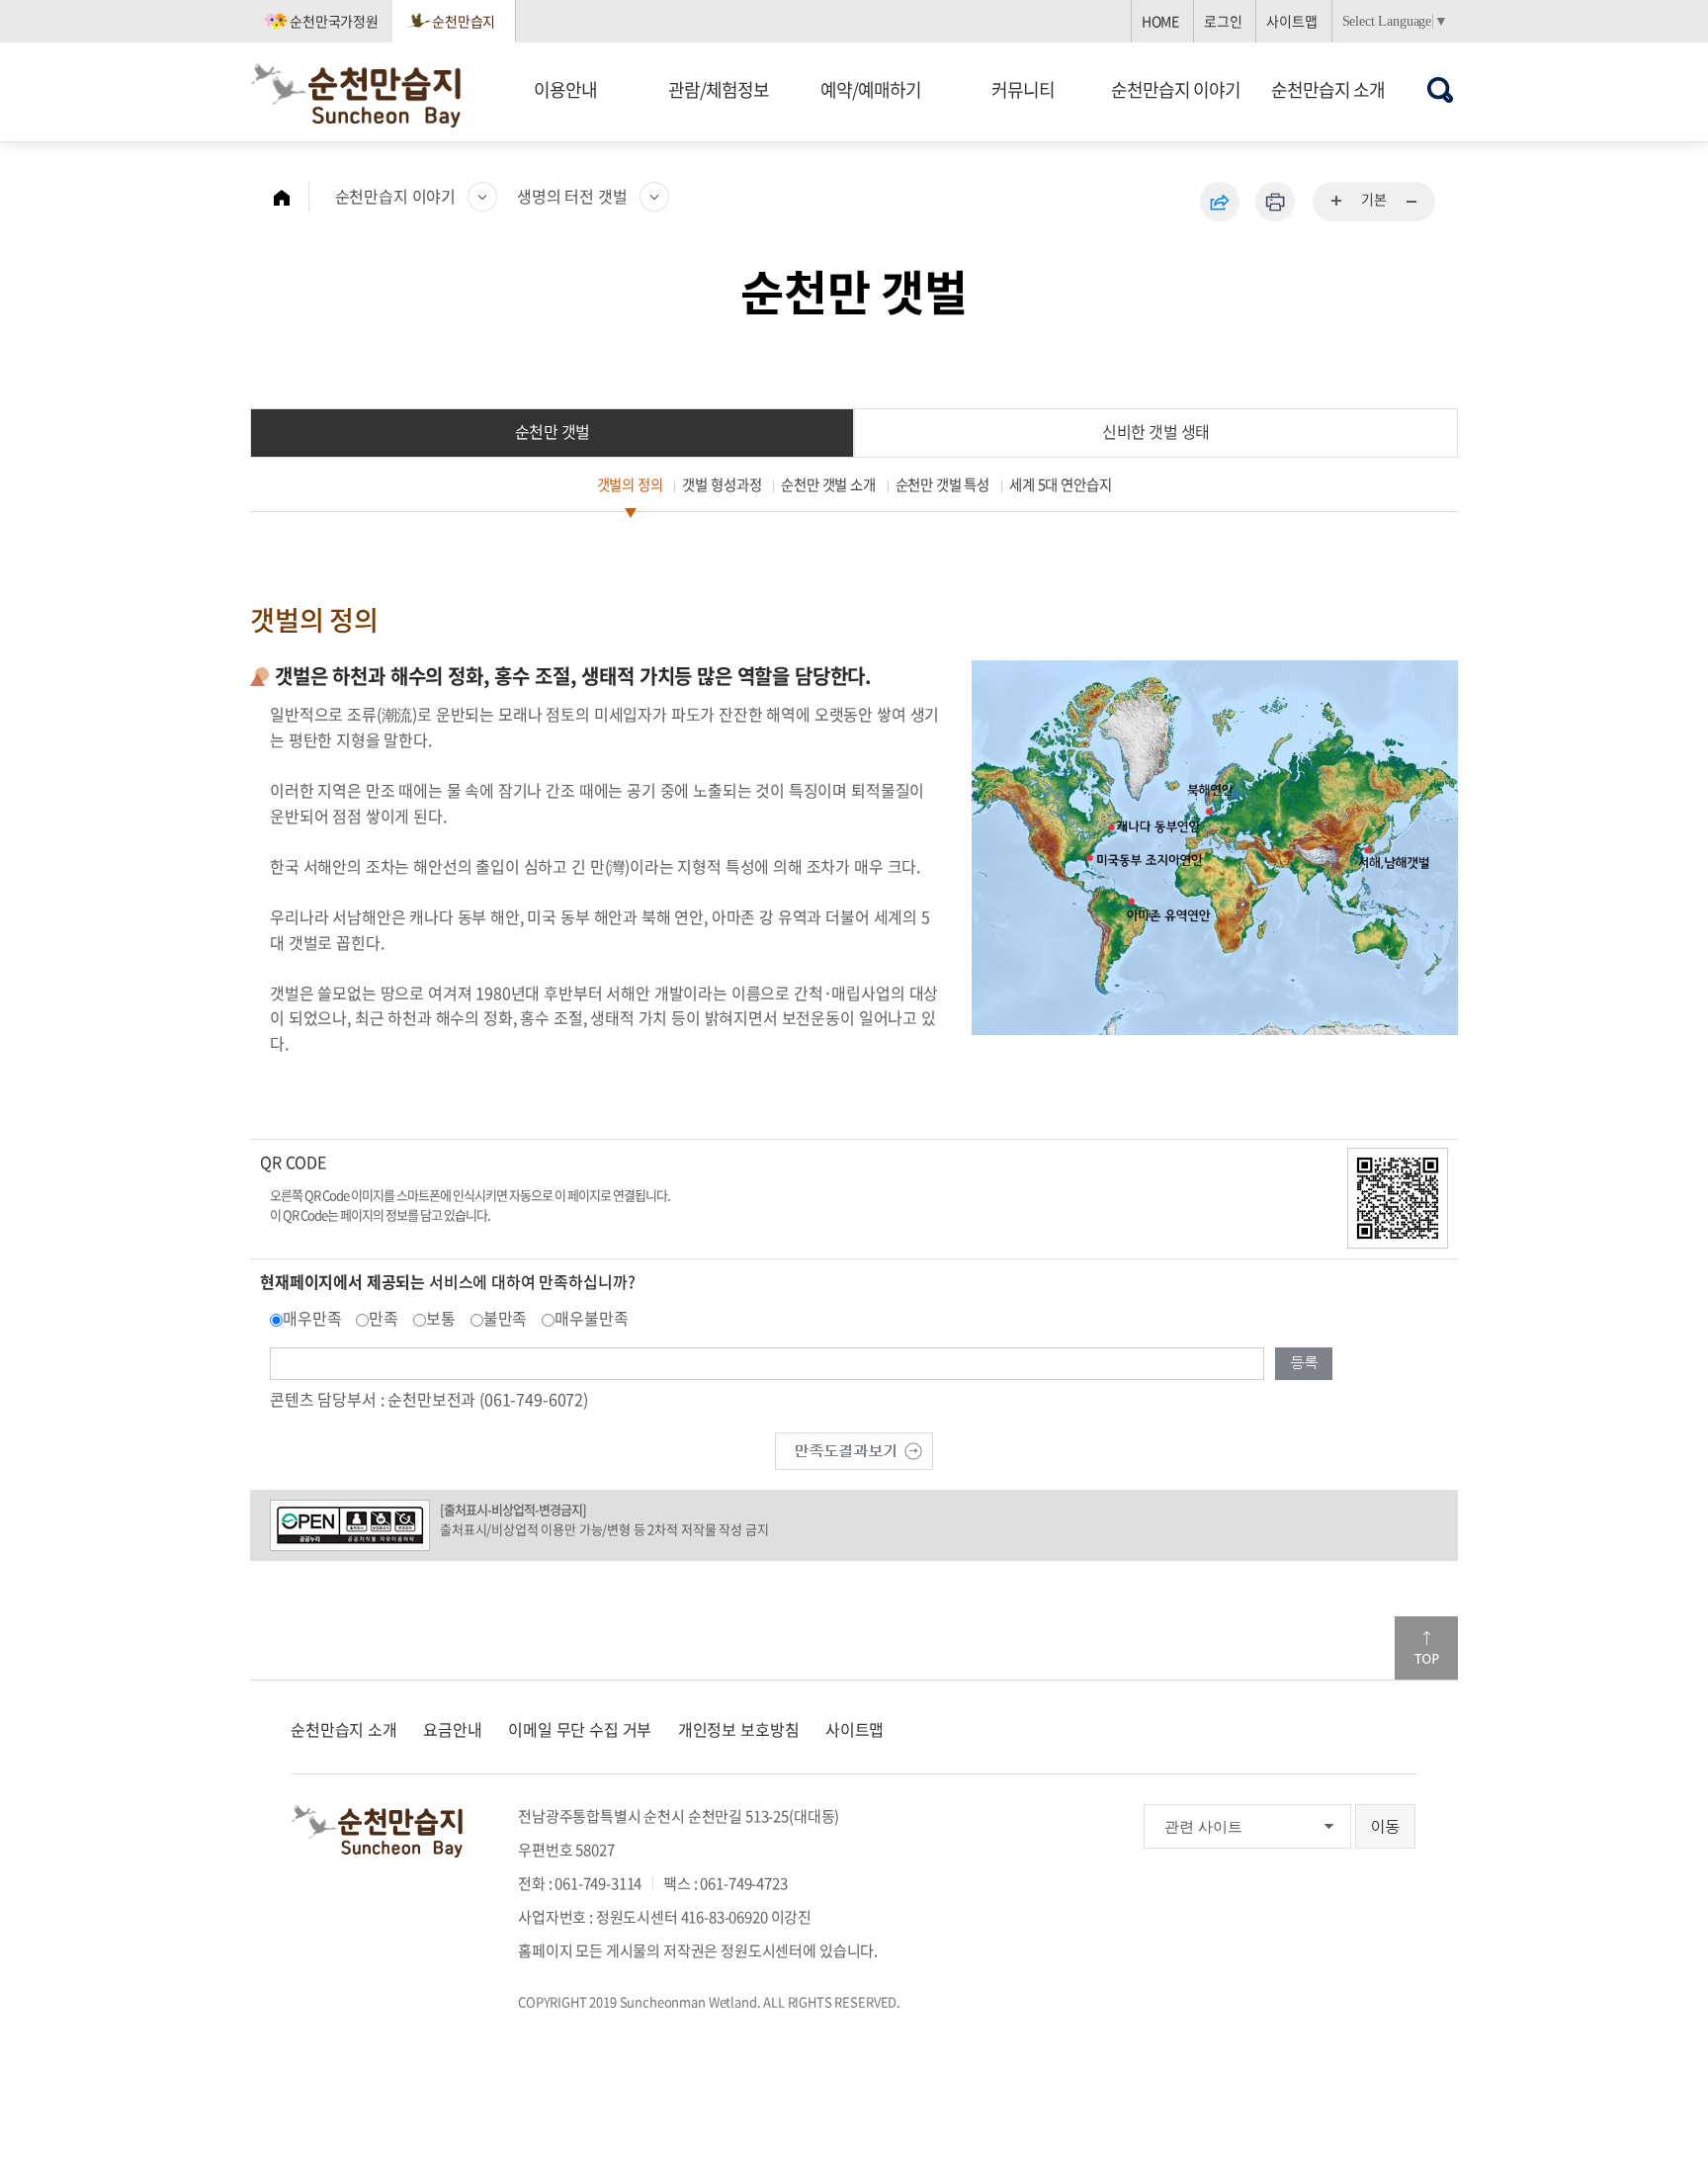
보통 (441, 1318)
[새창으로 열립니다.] (854, 1448)
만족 (384, 1318)
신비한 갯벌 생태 (1156, 431)
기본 (1374, 199)
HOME (1160, 21)
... (1337, 202)
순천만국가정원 (334, 21)
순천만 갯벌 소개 (828, 484)
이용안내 (565, 89)
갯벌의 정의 (630, 484)
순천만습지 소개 (1328, 89)
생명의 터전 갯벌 (572, 196)
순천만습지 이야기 (1176, 89)
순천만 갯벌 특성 (943, 484)
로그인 (1223, 21)
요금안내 (452, 1729)
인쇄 (1275, 202)
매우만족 (312, 1318)
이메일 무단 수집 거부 (580, 1729)
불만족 (506, 1318)
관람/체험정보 (719, 89)
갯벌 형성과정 (722, 484)
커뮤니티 (1023, 89)
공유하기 (1220, 202)
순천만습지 (464, 21)
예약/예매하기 (871, 89)
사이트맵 (1291, 21)
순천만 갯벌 (553, 431)
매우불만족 (591, 1318)
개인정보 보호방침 (739, 1729)
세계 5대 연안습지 (1060, 484)
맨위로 (1426, 1648)
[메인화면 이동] (292, 197)
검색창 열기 (1441, 89)
